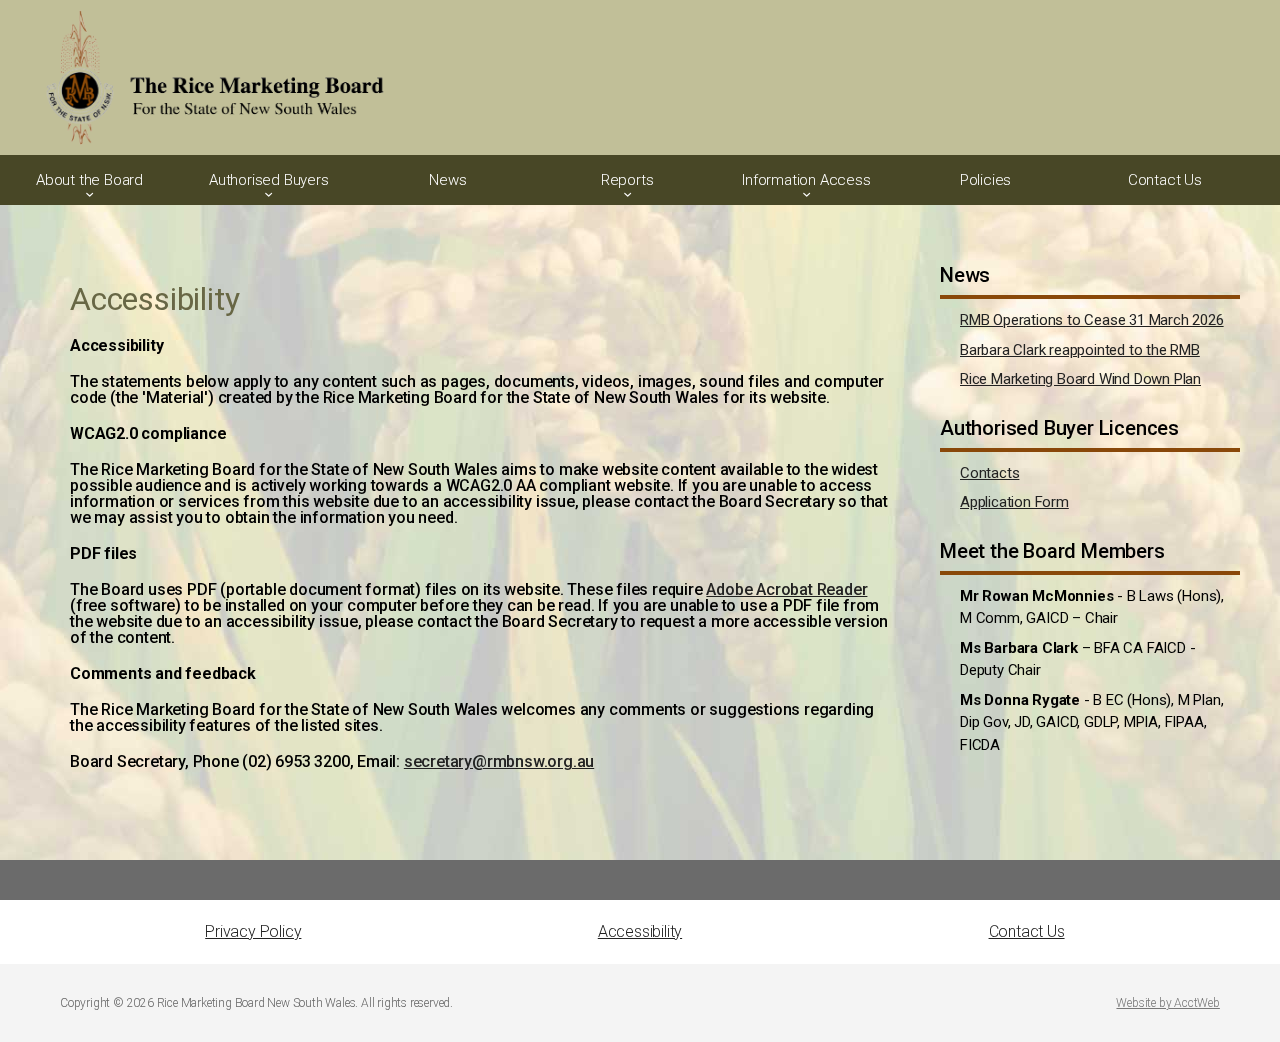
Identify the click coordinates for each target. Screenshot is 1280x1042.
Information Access (806, 180)
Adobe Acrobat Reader (786, 589)
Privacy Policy (253, 931)
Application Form (1014, 502)
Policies (985, 180)
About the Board (89, 180)
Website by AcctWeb (1167, 1003)
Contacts (989, 473)
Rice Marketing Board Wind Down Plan (1080, 379)
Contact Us (1165, 180)
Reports (627, 180)
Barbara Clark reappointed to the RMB (1080, 350)
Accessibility (640, 931)
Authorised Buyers (269, 180)
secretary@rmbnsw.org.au (499, 761)
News (447, 180)
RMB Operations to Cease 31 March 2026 (1092, 320)
